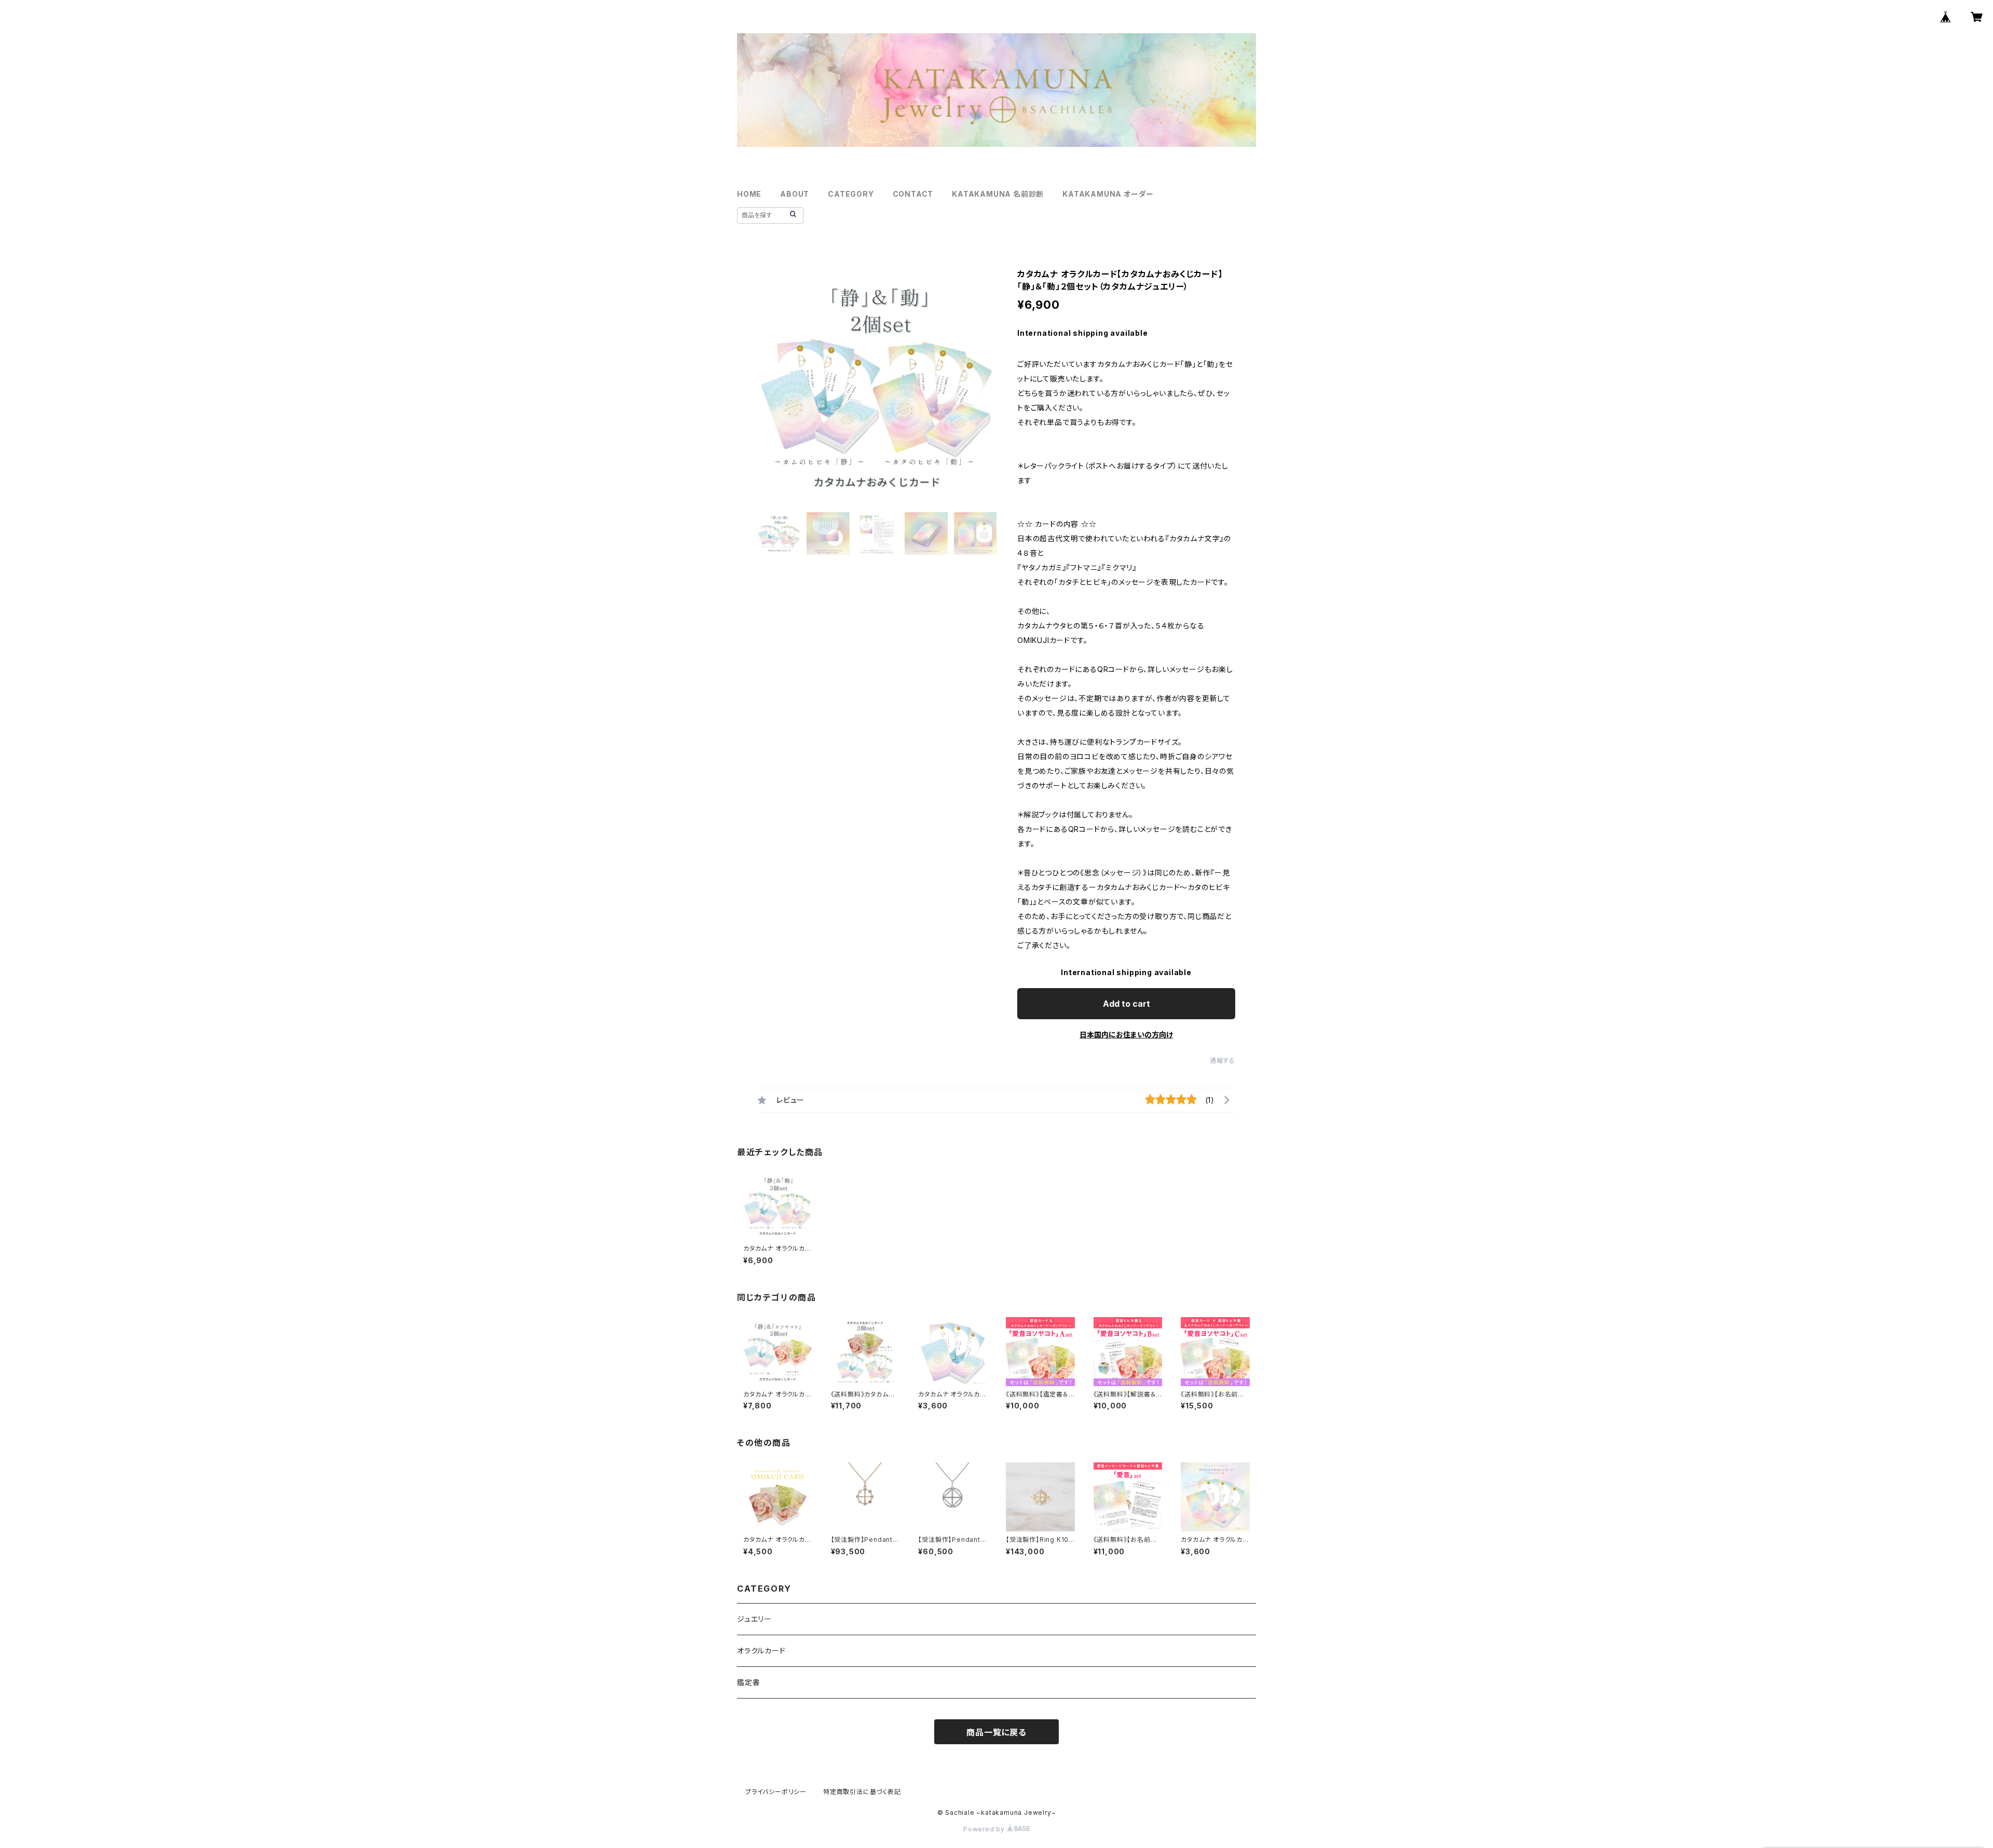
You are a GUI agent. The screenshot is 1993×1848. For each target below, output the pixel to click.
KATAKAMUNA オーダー (1108, 194)
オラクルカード (761, 1651)
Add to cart (1127, 1004)
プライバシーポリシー (776, 1792)
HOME (749, 194)
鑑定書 (748, 1682)
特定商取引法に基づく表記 (862, 1792)
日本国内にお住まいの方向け (1126, 1035)
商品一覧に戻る (996, 1732)
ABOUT (795, 194)
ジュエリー (754, 1619)
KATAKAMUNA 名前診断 (998, 194)
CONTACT (913, 194)
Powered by (985, 1829)
